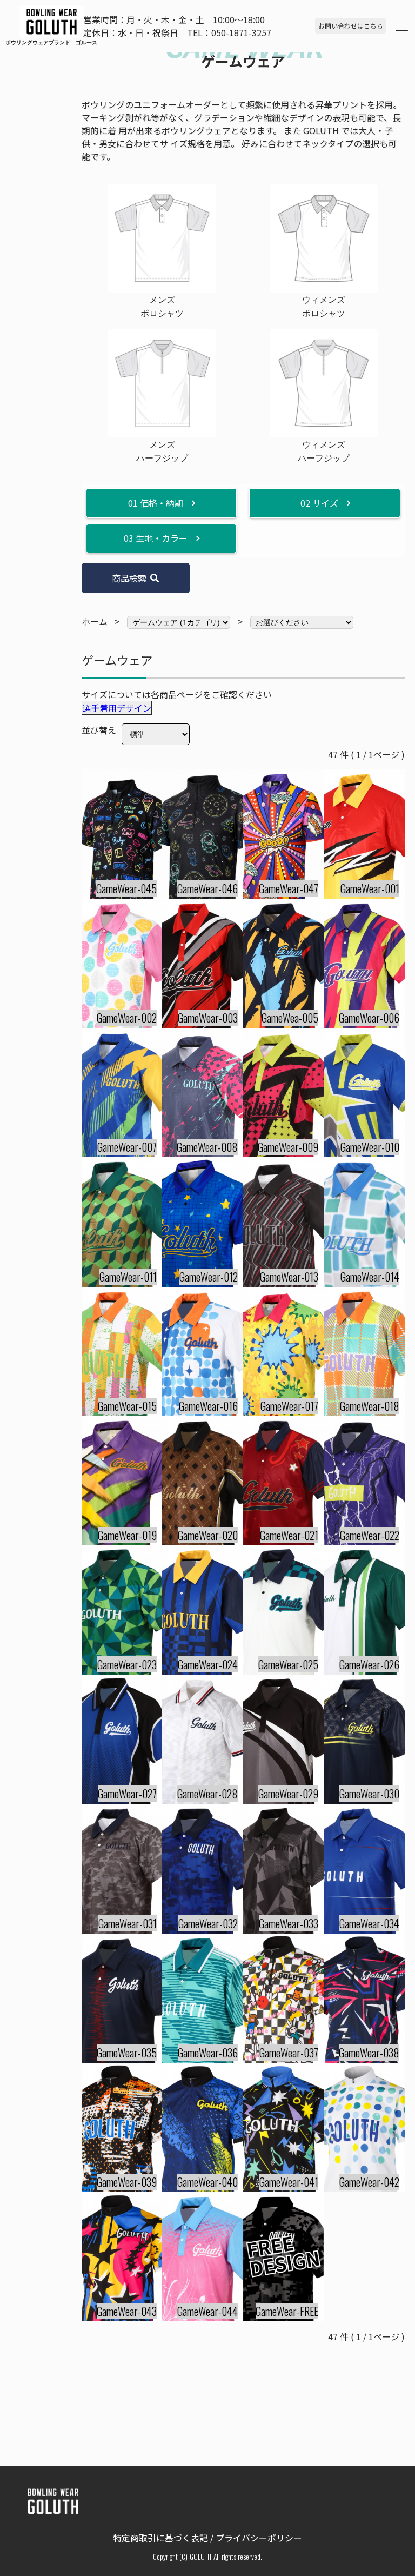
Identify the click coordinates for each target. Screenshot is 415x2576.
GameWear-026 (369, 1664)
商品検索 (129, 578)
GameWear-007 (127, 1147)
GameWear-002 (127, 1018)
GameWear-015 (127, 1406)
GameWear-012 (209, 1277)
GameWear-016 (208, 1406)
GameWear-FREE (287, 2311)
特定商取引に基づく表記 (160, 2538)
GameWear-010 (370, 1147)
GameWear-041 (289, 2182)
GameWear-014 (370, 1277)
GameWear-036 (208, 2053)
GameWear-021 (289, 1535)
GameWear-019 (127, 1535)
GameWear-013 (289, 1277)
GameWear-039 (127, 2182)
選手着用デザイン (117, 708)
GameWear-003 (208, 1018)
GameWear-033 (289, 1923)
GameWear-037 (289, 2053)
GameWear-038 (369, 2053)
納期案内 (81, 1398)
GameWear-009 (288, 1147)
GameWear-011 (128, 1277)
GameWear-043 (127, 2311)
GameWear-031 (128, 1923)
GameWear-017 (289, 1406)
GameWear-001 (370, 888)
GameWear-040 (207, 2182)
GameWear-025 (288, 1664)
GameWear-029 (288, 1794)
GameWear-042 (369, 2182)
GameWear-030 (369, 1794)
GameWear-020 (208, 1535)
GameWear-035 (127, 2053)
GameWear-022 (370, 1535)
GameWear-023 (127, 1664)
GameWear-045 (126, 888)
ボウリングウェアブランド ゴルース (21, 42)
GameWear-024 (208, 1664)
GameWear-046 (207, 888)
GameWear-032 (208, 1923)
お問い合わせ (351, 26)
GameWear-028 (207, 1794)
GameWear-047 (289, 888)
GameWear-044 (207, 2311)
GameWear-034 (369, 1923)
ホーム (95, 621)
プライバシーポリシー (259, 2538)
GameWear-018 (370, 1406)
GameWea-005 (290, 1018)
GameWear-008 (207, 1147)
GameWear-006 (369, 1018)
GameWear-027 (127, 1794)
